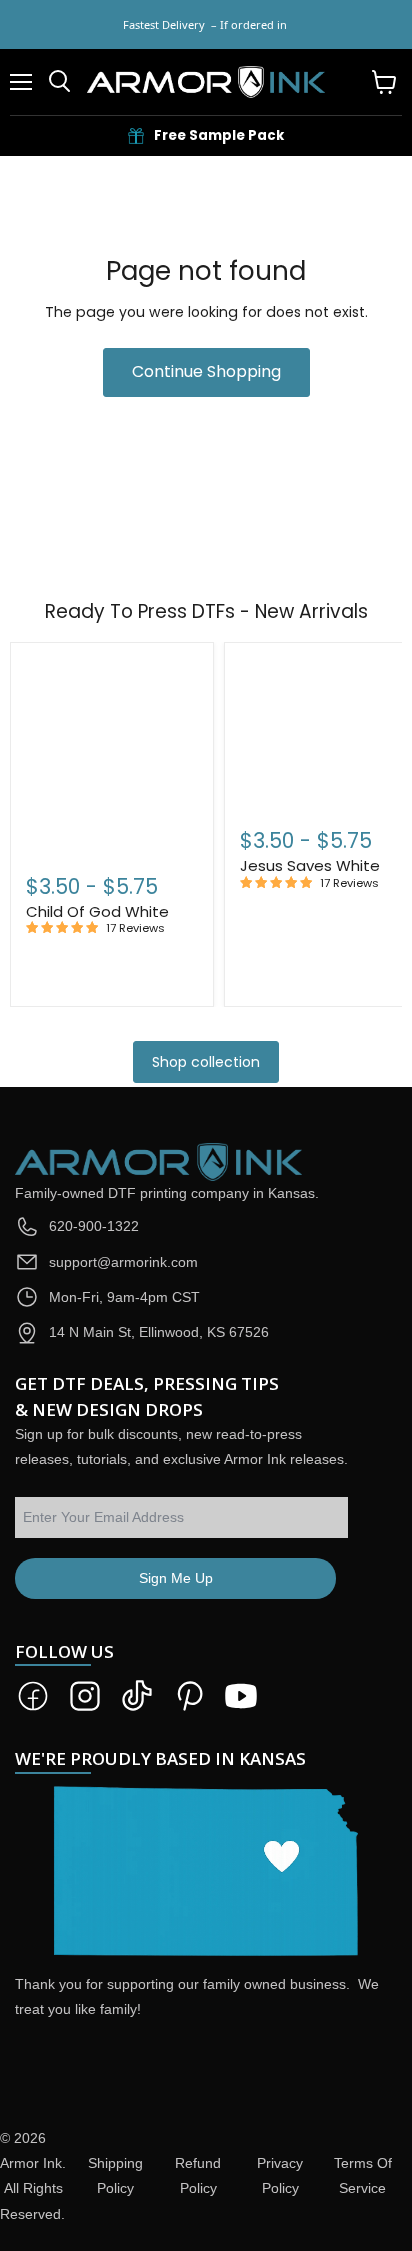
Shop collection (206, 1062)
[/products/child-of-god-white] (112, 754)
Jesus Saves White (310, 865)
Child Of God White (97, 911)
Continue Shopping (206, 371)
